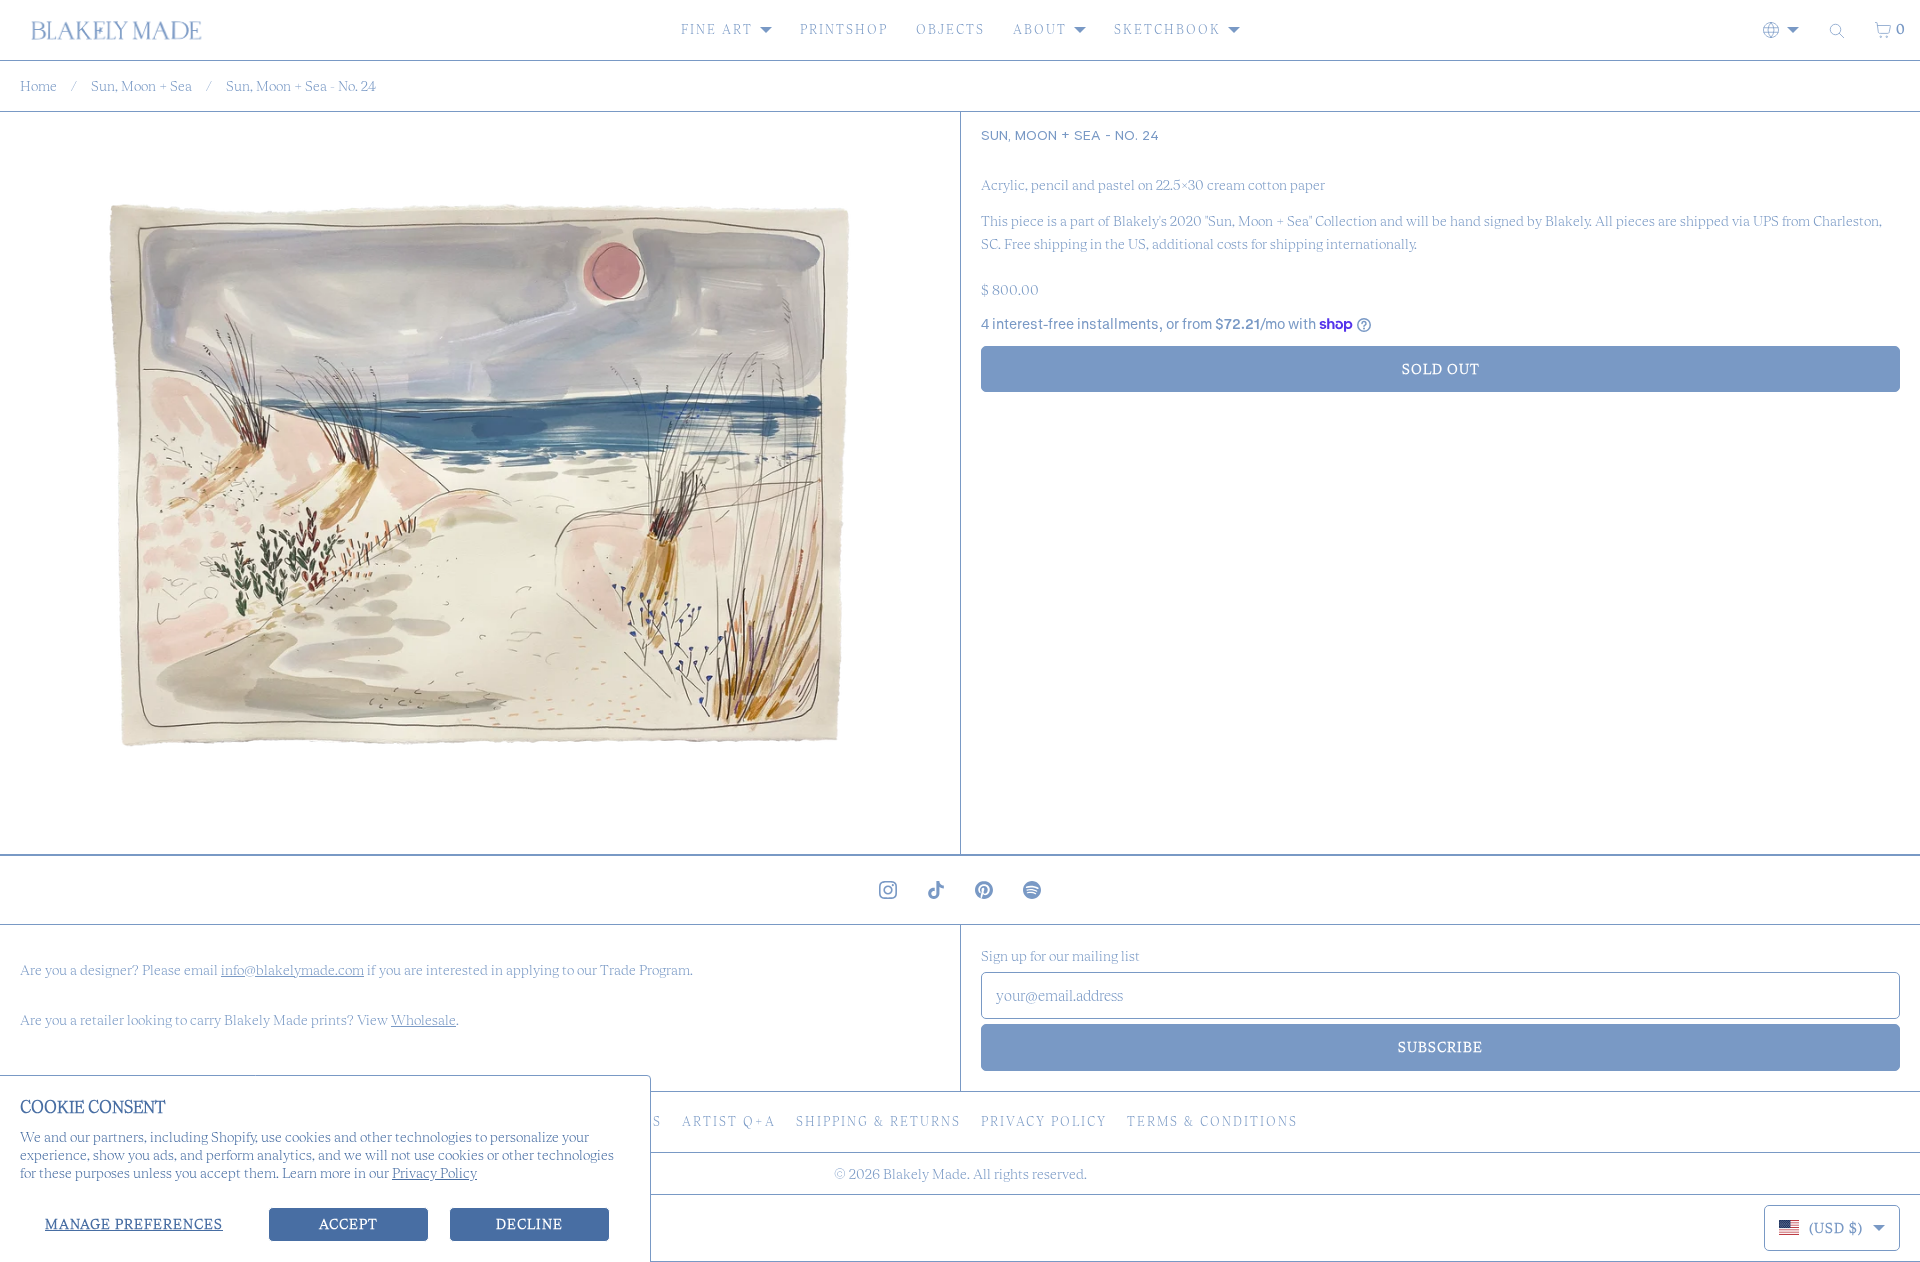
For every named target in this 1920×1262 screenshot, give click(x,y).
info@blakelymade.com (292, 970)
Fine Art (717, 29)
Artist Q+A (729, 1121)
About (1040, 29)
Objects (950, 29)
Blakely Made (925, 1174)
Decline (529, 1224)
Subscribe (1440, 1047)
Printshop (844, 29)
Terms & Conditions (1212, 1121)
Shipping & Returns (878, 1121)
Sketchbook (1167, 29)
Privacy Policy (434, 1173)
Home (38, 86)
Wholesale (423, 1020)
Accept (348, 1224)
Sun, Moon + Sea (141, 86)
